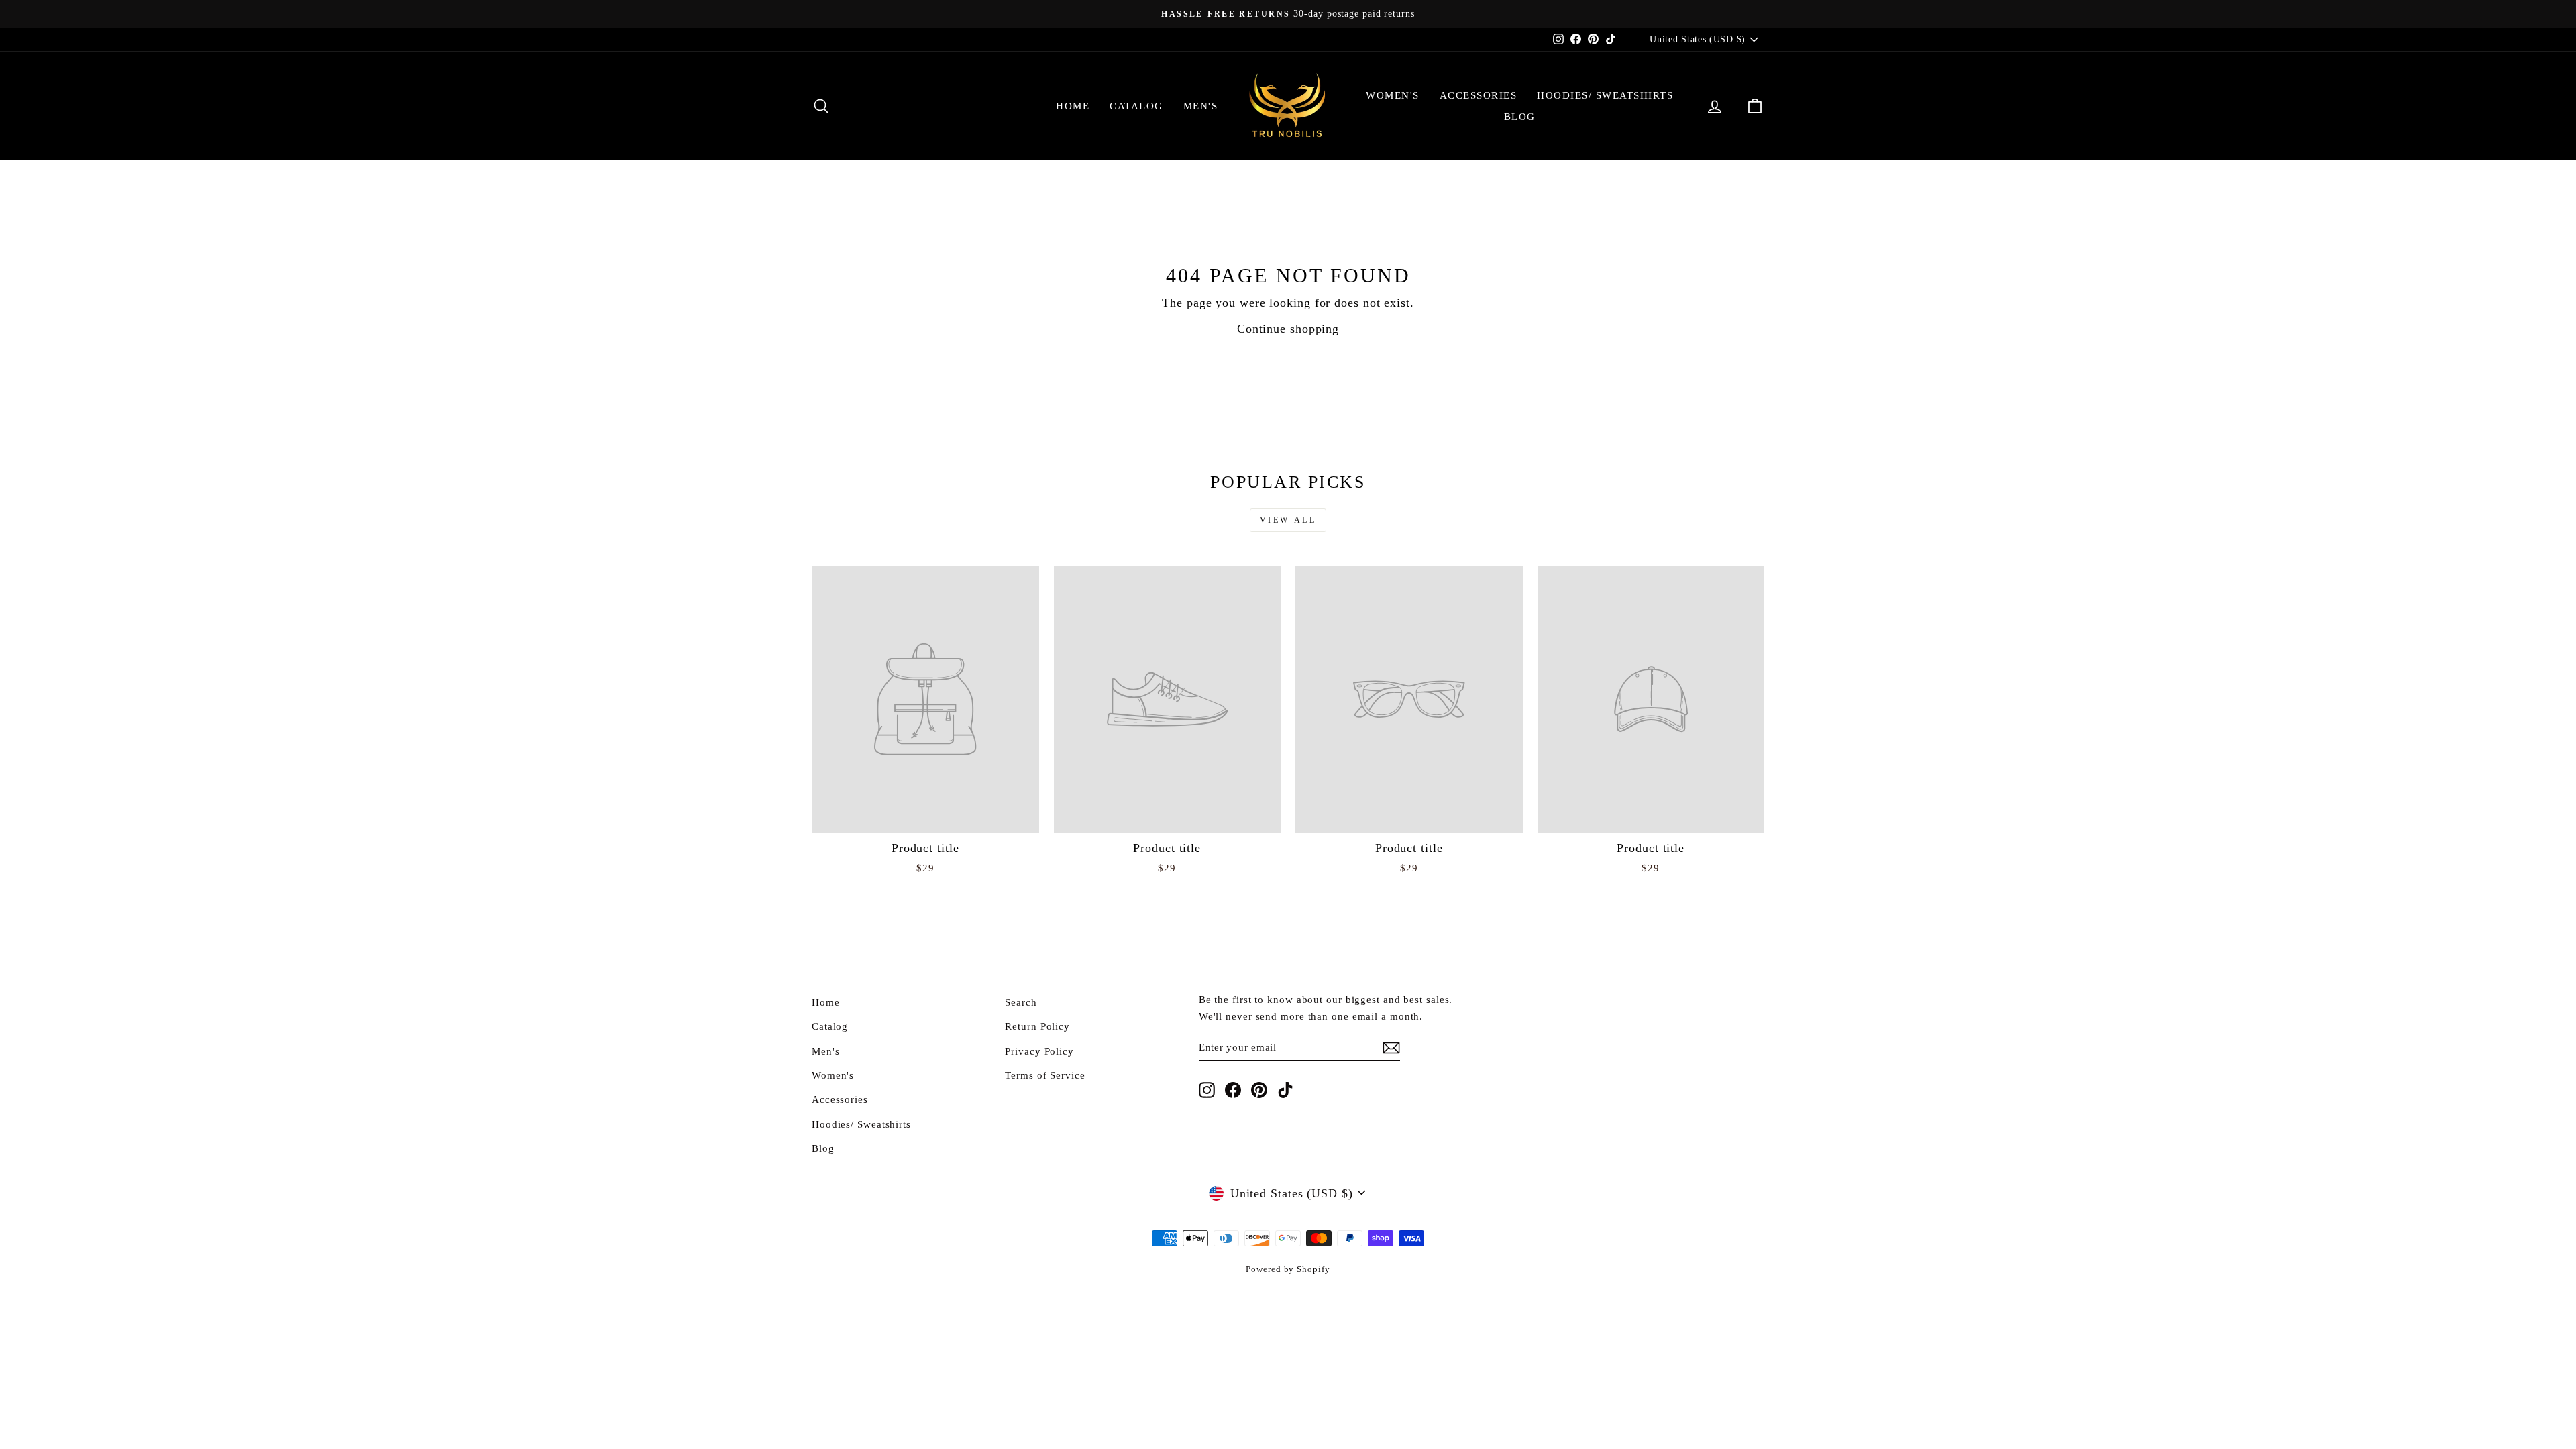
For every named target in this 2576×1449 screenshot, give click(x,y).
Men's (1201, 106)
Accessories (1479, 95)
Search (1021, 1002)
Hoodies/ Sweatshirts (1605, 95)
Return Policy (1037, 1026)
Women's (1393, 95)
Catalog (1136, 106)
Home (1073, 106)
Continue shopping (1288, 329)
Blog (1520, 117)
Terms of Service (1045, 1075)
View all (1288, 520)
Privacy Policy (1039, 1051)
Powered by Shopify (1288, 1269)
